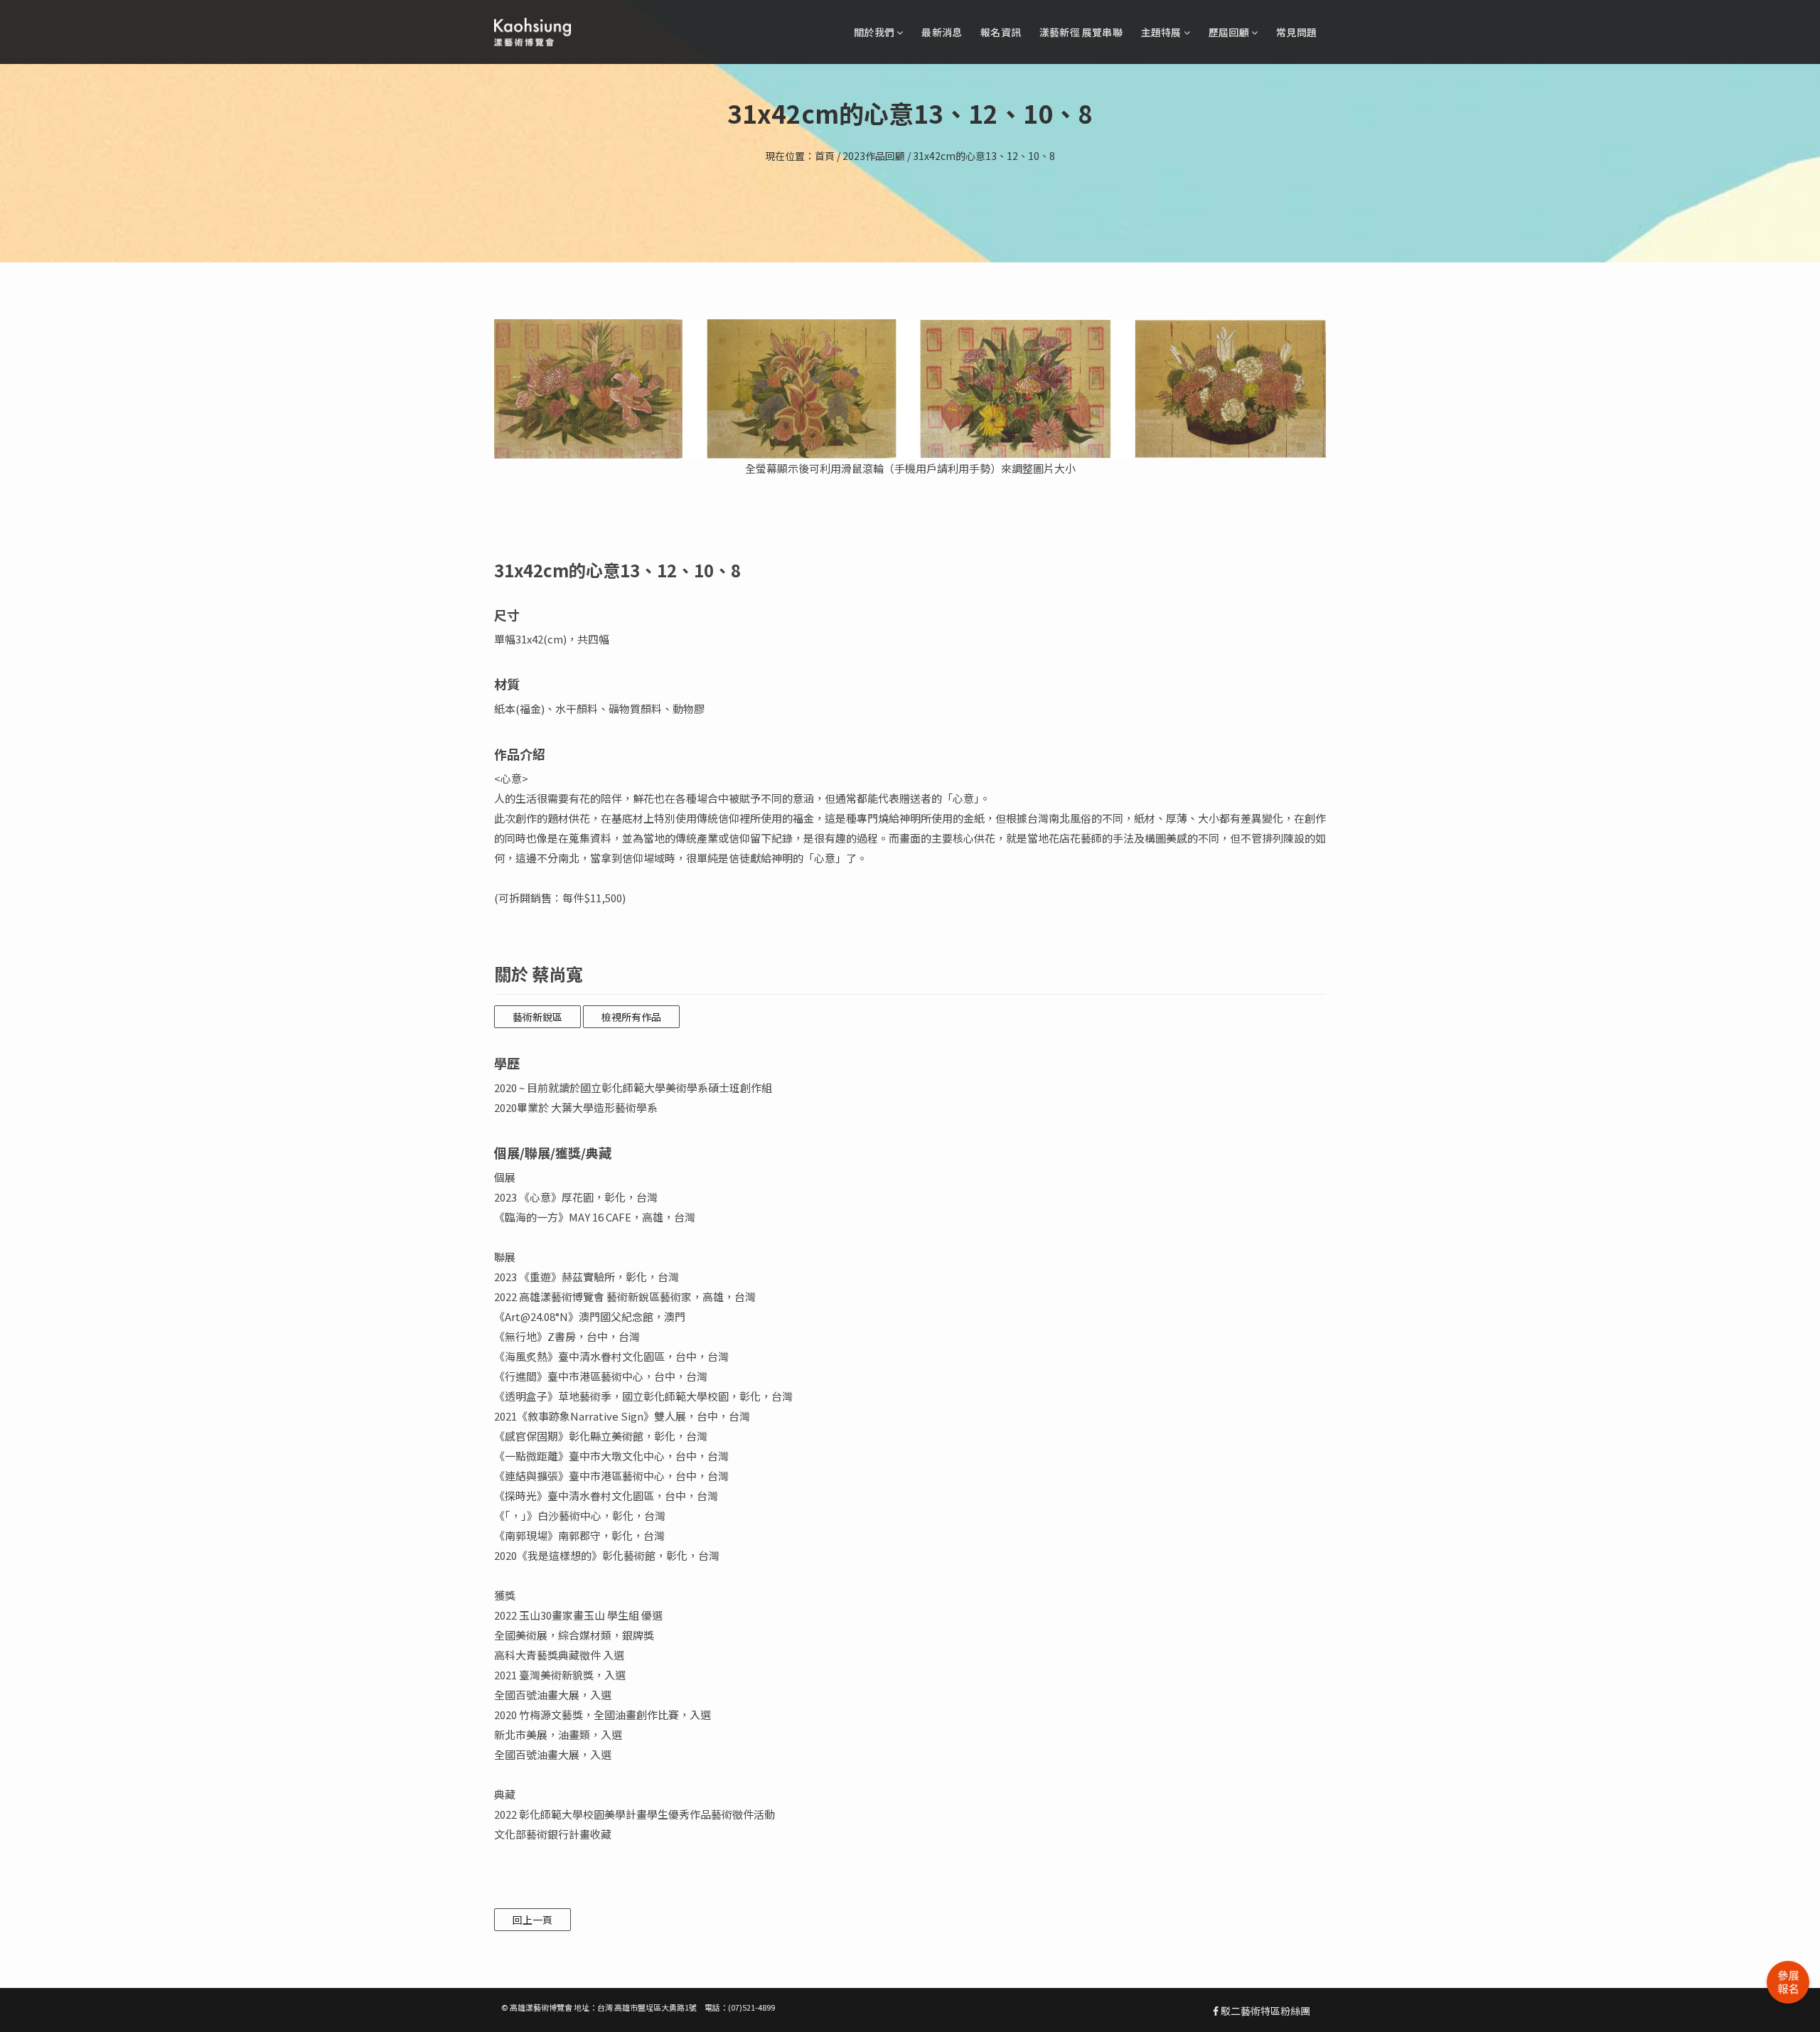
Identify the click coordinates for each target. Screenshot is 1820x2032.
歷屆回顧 (1230, 32)
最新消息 (942, 32)
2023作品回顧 (874, 156)
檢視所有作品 (631, 1017)
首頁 (825, 156)
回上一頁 (532, 1920)
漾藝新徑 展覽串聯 (1081, 32)
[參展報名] (1788, 1982)
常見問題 (1296, 32)
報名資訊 (1001, 32)
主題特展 (1162, 32)
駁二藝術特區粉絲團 (1264, 2011)
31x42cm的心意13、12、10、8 (984, 156)
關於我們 (875, 32)
